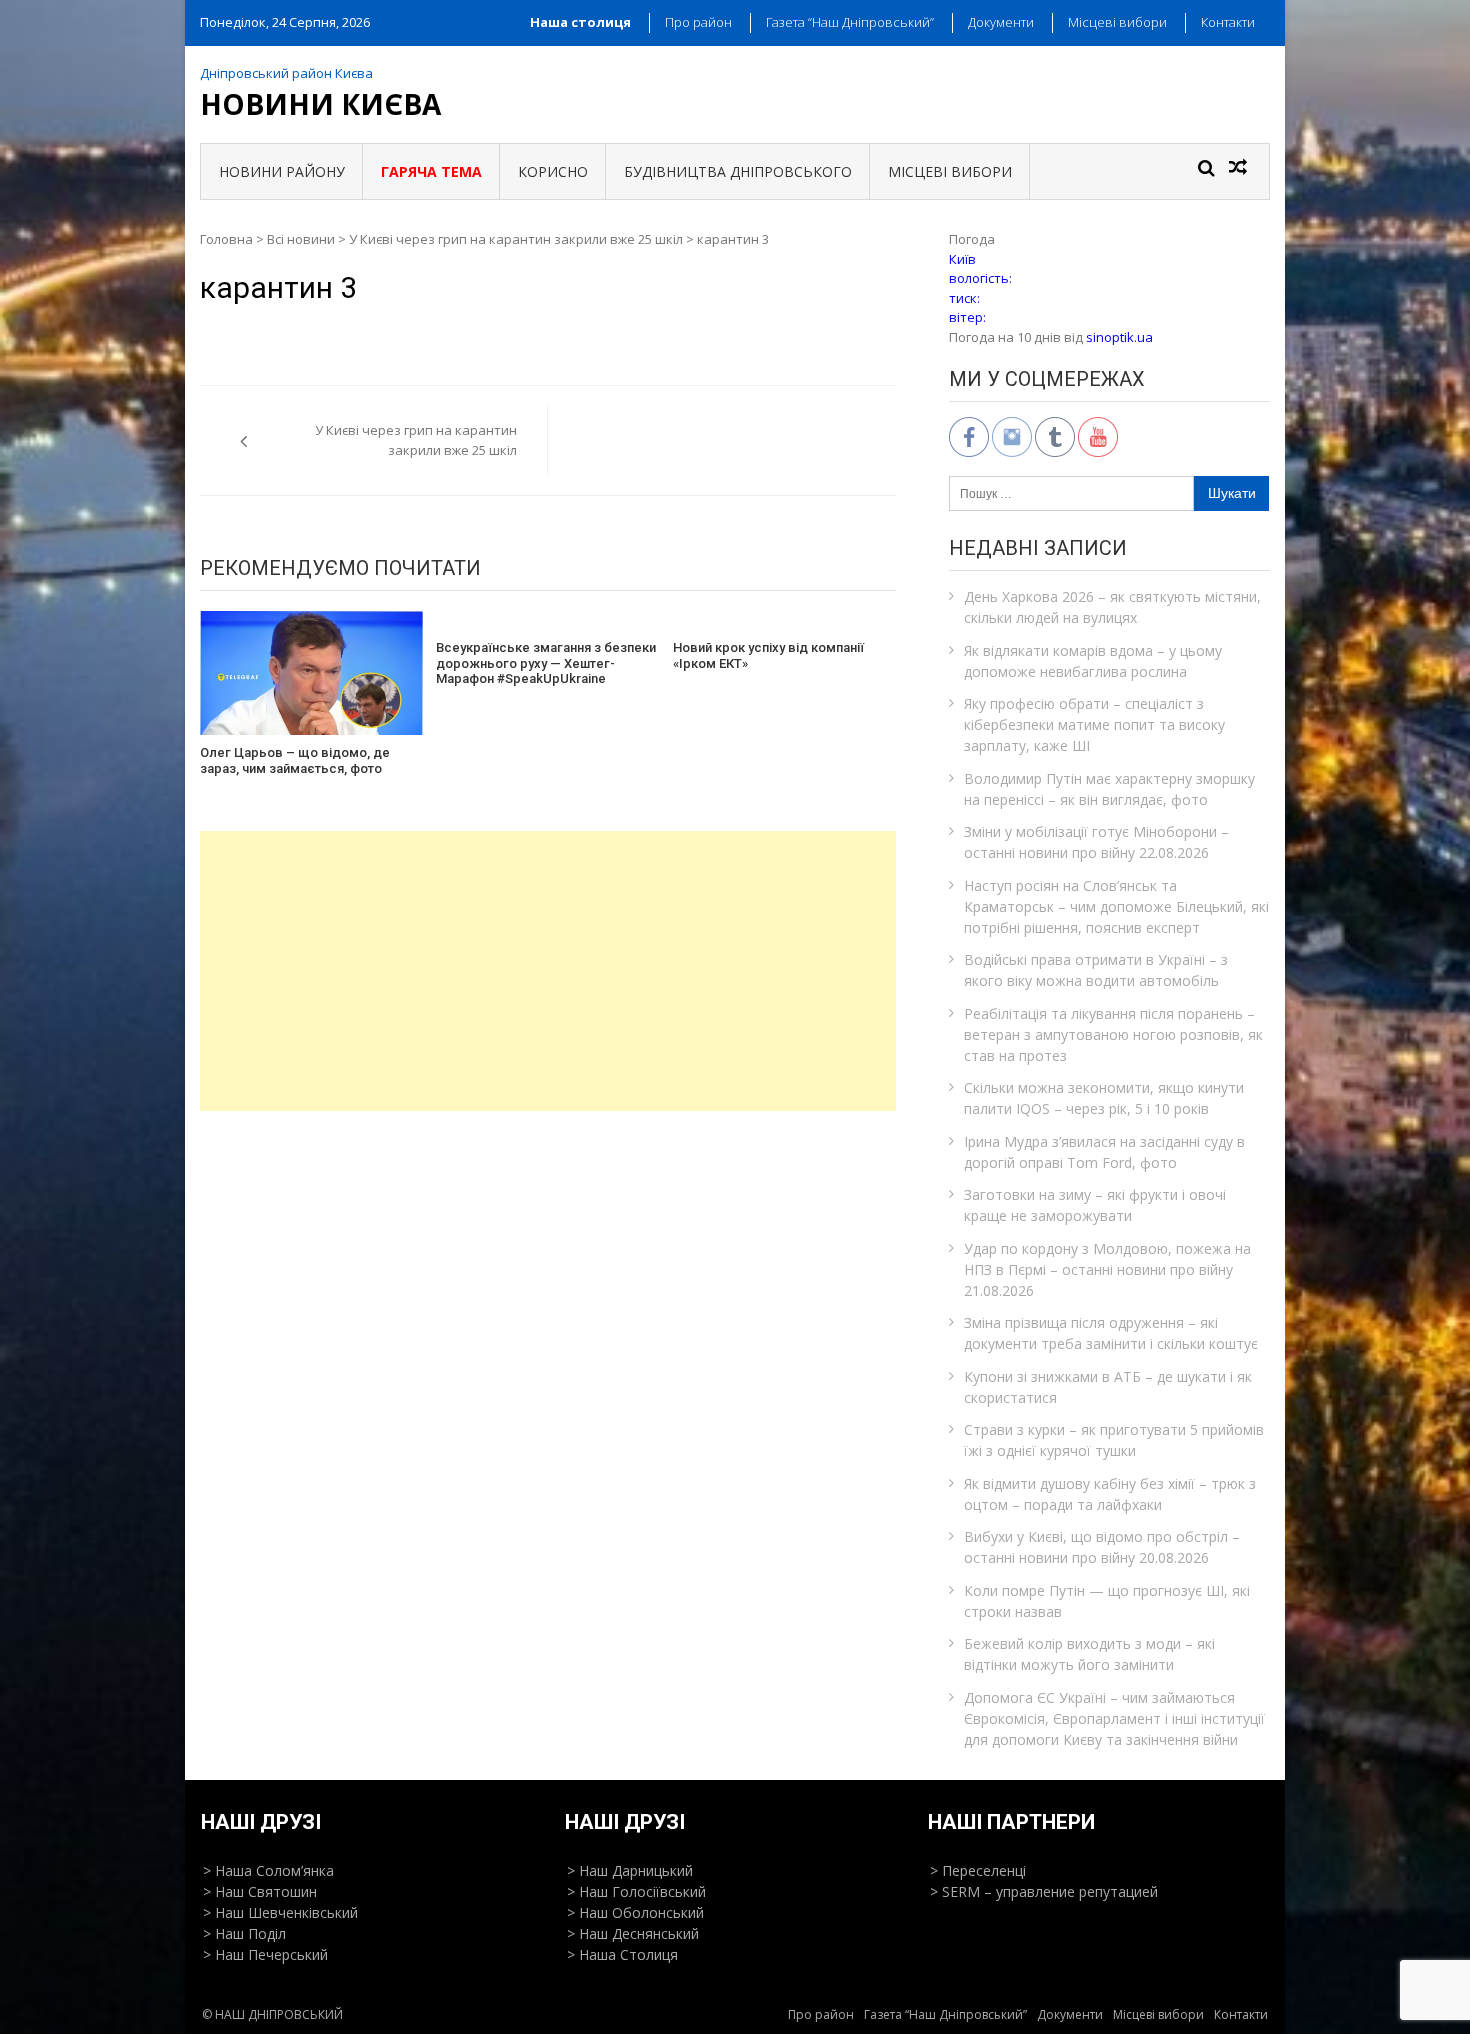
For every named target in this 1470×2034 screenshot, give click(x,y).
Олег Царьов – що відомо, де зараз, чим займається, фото (295, 760)
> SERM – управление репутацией (1044, 1891)
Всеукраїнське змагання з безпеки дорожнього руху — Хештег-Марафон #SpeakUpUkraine (546, 663)
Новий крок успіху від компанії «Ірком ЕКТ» (768, 655)
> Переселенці (978, 1870)
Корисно (553, 171)
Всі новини (301, 239)
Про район (698, 22)
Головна (226, 239)
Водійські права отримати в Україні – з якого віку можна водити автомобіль (1096, 970)
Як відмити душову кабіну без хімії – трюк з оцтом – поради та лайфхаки (1110, 1494)
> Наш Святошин (260, 1891)
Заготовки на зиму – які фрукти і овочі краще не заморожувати (1095, 1205)
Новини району (282, 171)
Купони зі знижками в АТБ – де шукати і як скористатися (1108, 1387)
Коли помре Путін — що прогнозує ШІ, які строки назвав (1107, 1601)
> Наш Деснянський (633, 1933)
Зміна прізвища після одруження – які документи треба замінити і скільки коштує (1111, 1333)
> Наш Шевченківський (280, 1912)
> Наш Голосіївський (636, 1891)
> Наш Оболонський (635, 1912)
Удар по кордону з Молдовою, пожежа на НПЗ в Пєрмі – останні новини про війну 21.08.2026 (1107, 1269)
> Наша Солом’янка (268, 1870)
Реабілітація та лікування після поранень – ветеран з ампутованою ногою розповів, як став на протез (1113, 1034)
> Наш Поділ (244, 1933)
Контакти (1228, 22)
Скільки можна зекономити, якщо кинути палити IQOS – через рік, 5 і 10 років (1104, 1098)
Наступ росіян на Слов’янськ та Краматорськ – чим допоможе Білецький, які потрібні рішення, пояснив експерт (1116, 906)
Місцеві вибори (1117, 22)
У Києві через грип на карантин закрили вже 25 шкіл (516, 239)
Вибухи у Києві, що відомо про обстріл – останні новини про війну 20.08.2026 (1102, 1547)
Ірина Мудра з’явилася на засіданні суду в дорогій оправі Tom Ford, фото (1104, 1152)
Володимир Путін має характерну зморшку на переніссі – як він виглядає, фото (1109, 789)
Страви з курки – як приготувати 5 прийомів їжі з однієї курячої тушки (1114, 1440)
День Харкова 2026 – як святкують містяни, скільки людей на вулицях (1112, 607)
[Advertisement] (548, 971)
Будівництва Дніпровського (738, 171)
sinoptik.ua (1119, 337)
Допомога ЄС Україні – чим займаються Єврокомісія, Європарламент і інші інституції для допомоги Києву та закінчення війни (1114, 1718)
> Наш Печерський (265, 1954)
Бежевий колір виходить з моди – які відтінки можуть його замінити (1089, 1654)
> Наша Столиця (622, 1954)
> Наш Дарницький (630, 1870)
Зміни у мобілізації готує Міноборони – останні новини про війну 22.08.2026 (1096, 842)
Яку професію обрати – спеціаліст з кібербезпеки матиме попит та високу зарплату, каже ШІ (1094, 724)
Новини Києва (320, 104)
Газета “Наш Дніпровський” (850, 22)
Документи (1001, 22)
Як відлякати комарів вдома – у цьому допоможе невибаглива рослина (1093, 661)
